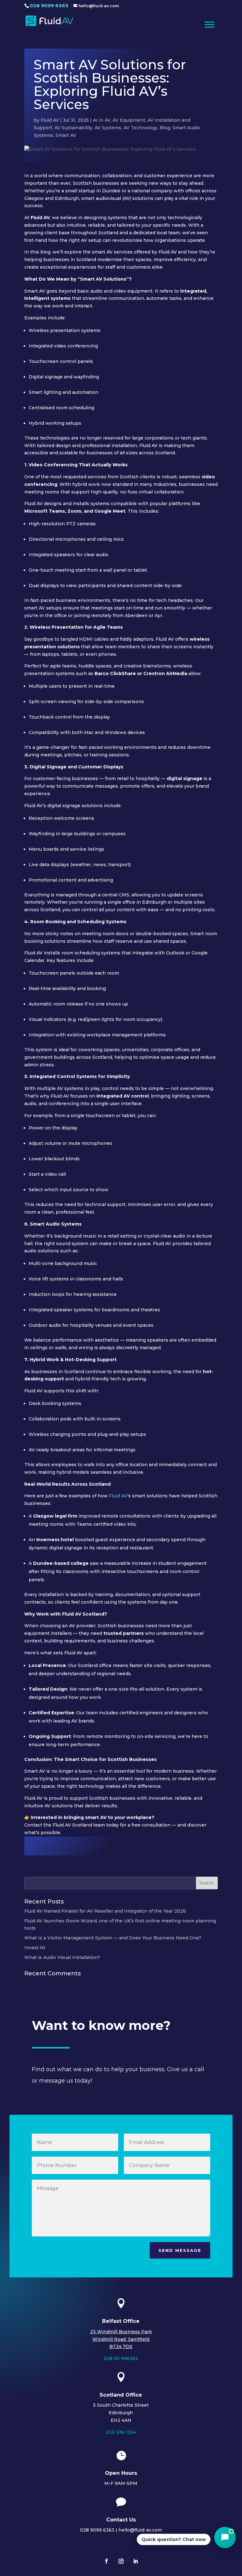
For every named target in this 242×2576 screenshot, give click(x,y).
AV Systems (108, 128)
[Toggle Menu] (210, 24)
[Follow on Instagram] (121, 2561)
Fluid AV (50, 120)
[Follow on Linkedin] (135, 2561)
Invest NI (35, 1948)
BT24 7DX (121, 2346)
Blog (165, 128)
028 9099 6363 (49, 6)
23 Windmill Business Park (121, 2332)
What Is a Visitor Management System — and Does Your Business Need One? (113, 1938)
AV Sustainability (73, 128)
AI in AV (102, 120)
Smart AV (66, 135)
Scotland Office (121, 2395)
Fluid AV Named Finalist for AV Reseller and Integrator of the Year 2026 (105, 1911)
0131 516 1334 (121, 2432)
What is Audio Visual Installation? (62, 1957)
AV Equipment (129, 120)
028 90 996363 (121, 2358)
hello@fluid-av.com (140, 2530)
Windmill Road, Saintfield (121, 2339)
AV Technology (141, 128)
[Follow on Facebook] (107, 2561)
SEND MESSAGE (180, 2250)
